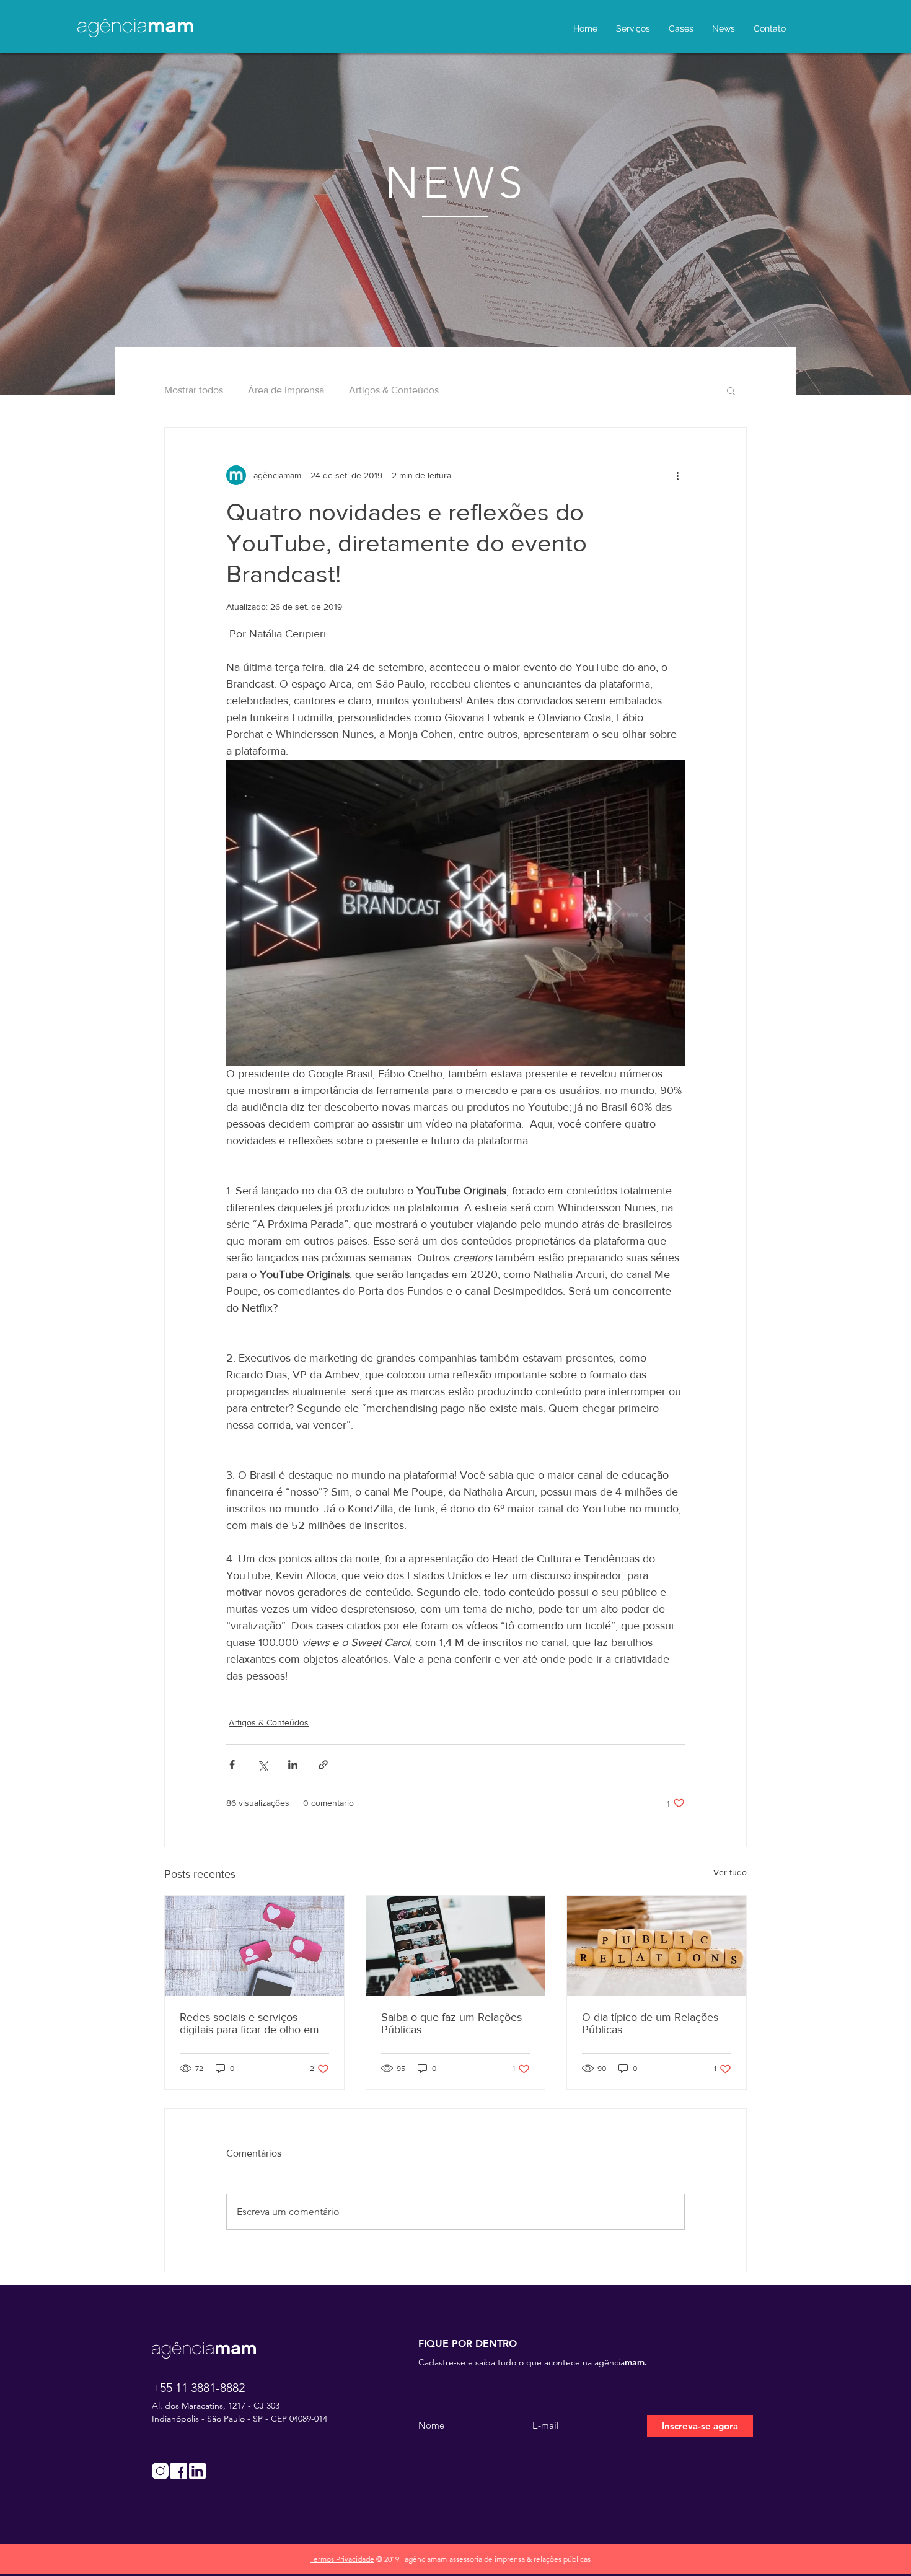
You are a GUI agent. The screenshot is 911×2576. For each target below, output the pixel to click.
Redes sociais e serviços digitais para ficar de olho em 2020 (249, 2023)
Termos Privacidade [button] (342, 2559)
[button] (731, 390)
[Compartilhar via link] (323, 1765)
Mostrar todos (194, 390)
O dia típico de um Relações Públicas (650, 2023)
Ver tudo (730, 1872)
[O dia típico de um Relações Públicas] (657, 1946)
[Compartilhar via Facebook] (232, 1765)
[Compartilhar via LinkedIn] (293, 1765)
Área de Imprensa (286, 390)
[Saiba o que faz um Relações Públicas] (456, 1946)
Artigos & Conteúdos (394, 390)
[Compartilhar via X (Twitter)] (262, 1765)
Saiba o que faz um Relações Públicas (451, 2023)
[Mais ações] (677, 475)
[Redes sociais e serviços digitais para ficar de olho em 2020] (254, 1946)
